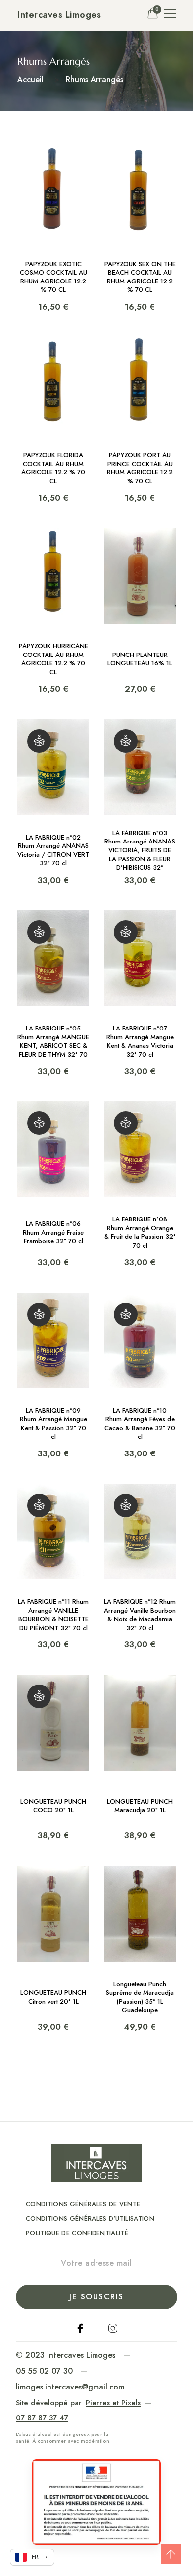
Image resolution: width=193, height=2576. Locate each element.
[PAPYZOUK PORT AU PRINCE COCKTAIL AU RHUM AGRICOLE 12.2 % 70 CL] (140, 420)
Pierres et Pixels (113, 2403)
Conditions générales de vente (83, 2204)
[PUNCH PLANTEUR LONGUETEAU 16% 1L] (140, 611)
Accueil (30, 79)
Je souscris (96, 2297)
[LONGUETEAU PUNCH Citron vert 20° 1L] (53, 1949)
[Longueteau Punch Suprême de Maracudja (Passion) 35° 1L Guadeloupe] (140, 1949)
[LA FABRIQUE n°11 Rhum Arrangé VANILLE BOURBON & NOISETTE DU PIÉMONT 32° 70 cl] (53, 1567)
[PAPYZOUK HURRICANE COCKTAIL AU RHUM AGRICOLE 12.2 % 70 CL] (53, 611)
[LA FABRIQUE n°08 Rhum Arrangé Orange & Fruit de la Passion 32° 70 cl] (140, 1184)
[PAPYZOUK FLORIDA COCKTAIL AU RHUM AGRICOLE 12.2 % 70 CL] (53, 420)
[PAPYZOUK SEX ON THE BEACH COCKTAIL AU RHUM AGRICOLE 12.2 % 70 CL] (140, 229)
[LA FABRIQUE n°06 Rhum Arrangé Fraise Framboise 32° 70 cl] (53, 1184)
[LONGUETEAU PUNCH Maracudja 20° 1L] (140, 1758)
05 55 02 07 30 (44, 2371)
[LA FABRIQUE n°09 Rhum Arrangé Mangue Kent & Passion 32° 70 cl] (53, 1376)
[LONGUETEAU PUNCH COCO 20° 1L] (53, 1758)
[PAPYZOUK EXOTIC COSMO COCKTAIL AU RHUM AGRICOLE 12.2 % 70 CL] (53, 229)
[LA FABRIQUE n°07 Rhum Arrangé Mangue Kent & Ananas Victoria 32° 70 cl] (140, 993)
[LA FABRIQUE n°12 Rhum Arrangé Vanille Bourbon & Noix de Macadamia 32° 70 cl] (140, 1567)
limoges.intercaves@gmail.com (70, 2387)
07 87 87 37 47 (42, 2418)
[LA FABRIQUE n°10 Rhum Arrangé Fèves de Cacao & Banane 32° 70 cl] (140, 1376)
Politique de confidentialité (77, 2233)
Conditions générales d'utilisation (90, 2219)
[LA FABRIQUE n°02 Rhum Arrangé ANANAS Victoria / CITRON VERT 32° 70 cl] (53, 802)
